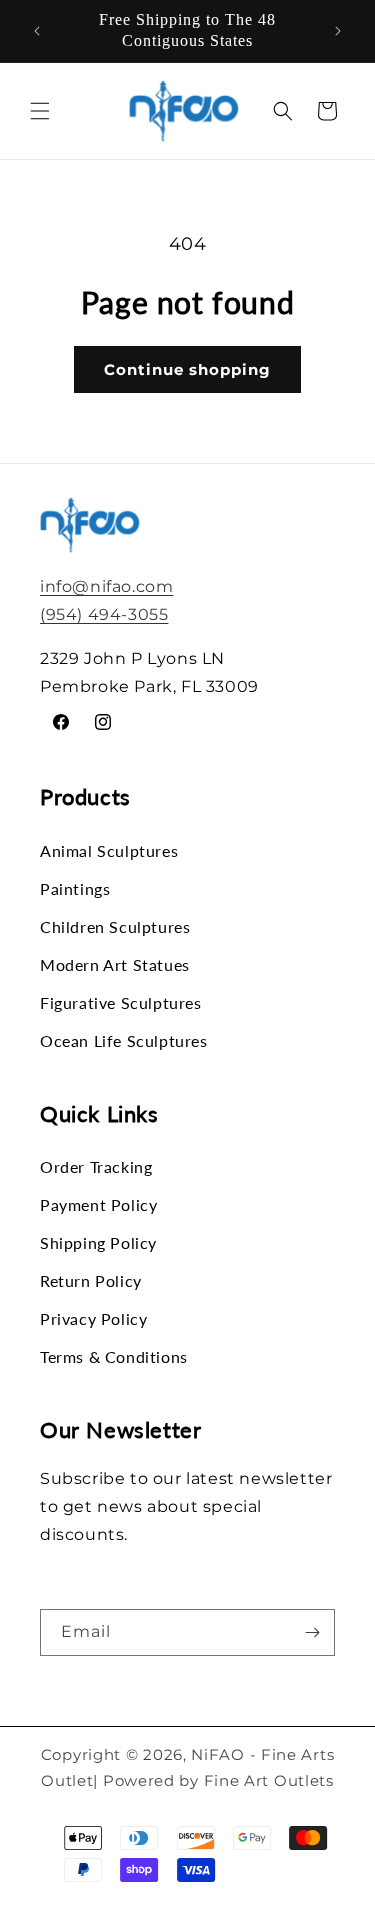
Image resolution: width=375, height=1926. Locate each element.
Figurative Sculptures (121, 1002)
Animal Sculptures (109, 850)
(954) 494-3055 (104, 614)
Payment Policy (98, 1204)
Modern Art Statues (115, 964)
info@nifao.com (106, 586)
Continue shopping (187, 369)
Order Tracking (96, 1166)
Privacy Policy (93, 1318)
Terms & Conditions (114, 1356)
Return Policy (91, 1280)
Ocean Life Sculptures (124, 1040)
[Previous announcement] (37, 31)
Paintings (75, 888)
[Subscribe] (312, 1632)
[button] (40, 111)
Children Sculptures (115, 926)
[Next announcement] (338, 31)
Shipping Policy (98, 1242)
